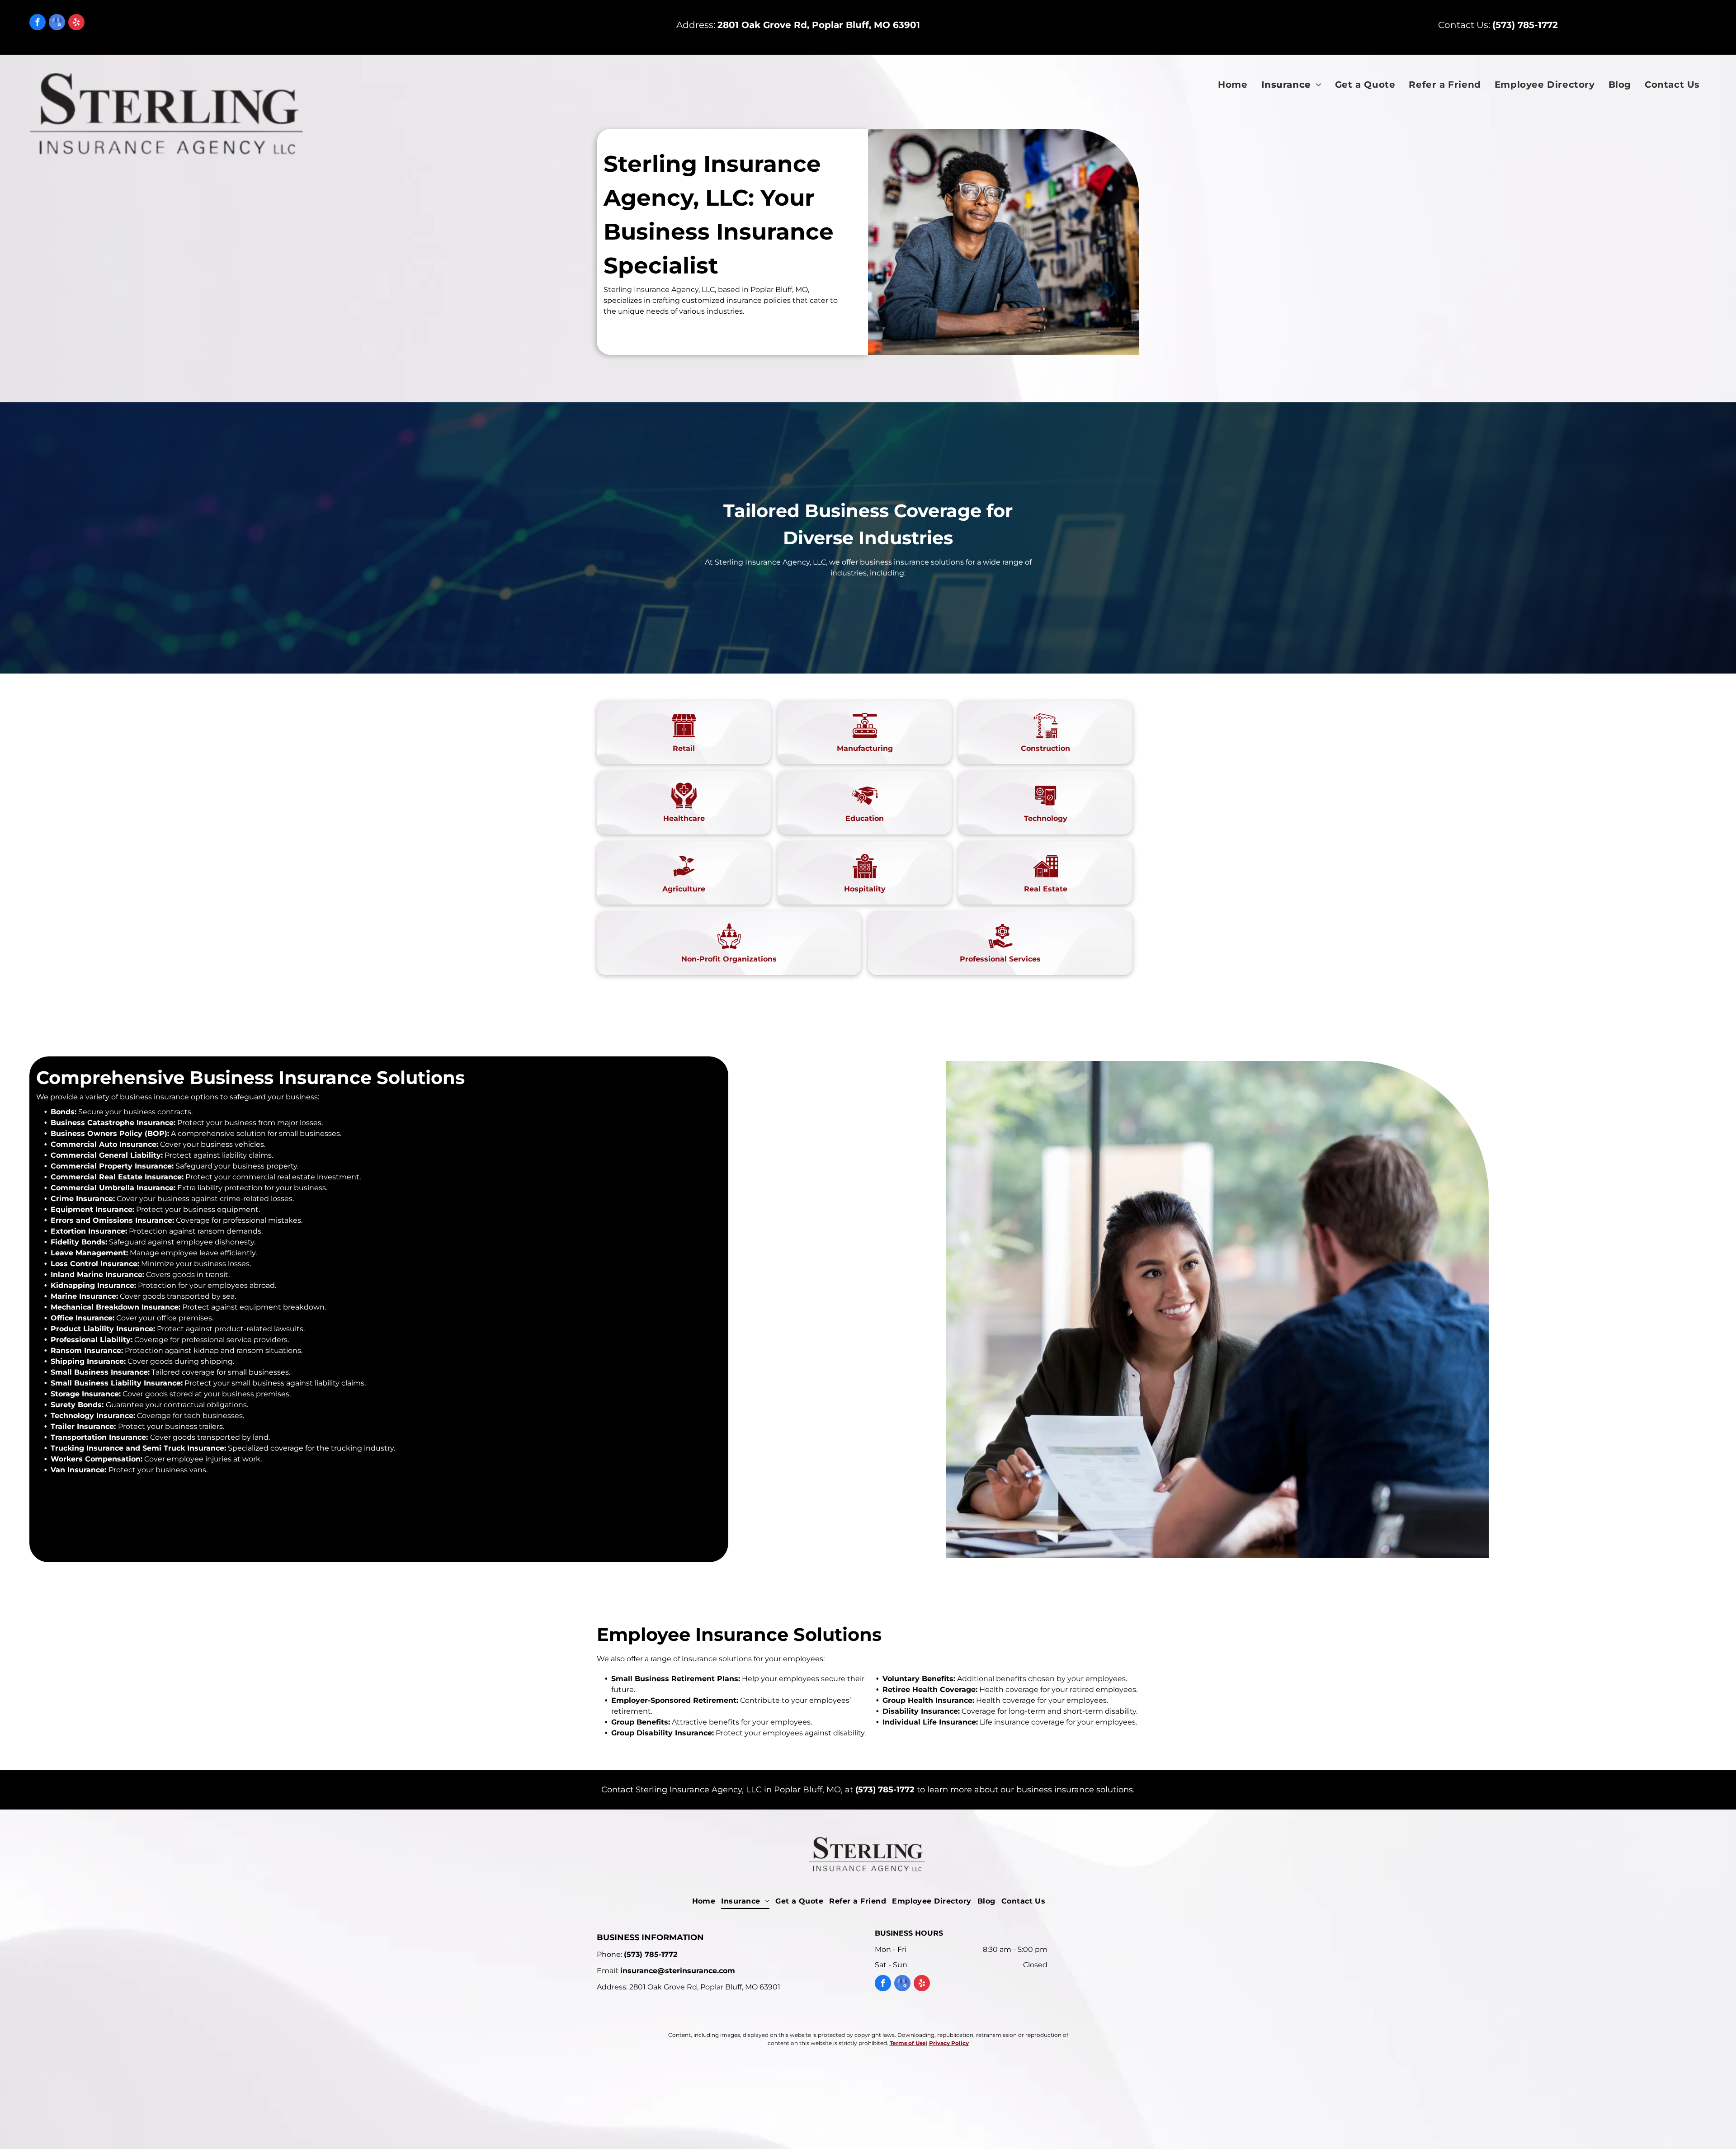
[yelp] (76, 23)
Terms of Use (908, 2043)
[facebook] (38, 23)
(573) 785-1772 (885, 1790)
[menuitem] (1233, 85)
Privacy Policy (949, 2043)
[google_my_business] (57, 23)
